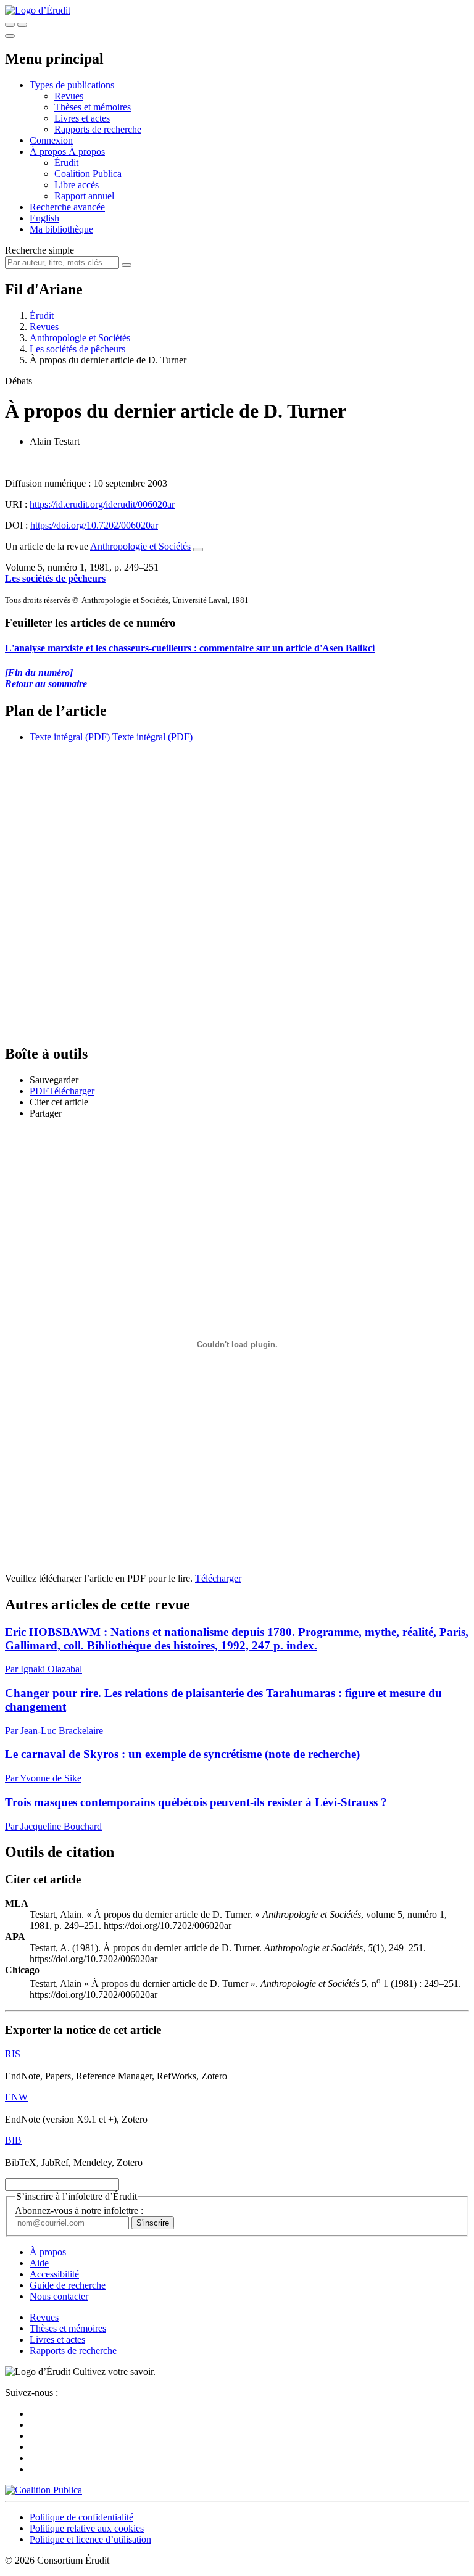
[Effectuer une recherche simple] (10, 25)
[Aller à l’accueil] (38, 10)
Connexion (51, 140)
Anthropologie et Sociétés (80, 338)
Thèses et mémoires (93, 107)
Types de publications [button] (72, 85)
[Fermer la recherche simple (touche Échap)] (22, 25)
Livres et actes (82, 118)
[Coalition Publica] (44, 2490)
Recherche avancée (67, 207)
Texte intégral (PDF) (70, 737)
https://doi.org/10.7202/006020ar (94, 525)
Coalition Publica (88, 174)
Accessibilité (54, 2274)
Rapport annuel (84, 196)
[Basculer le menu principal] (10, 36)
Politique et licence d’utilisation (90, 2539)
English (44, 218)
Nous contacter (59, 2296)
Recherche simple (39, 250)
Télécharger (218, 1578)
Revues (69, 96)
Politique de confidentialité (81, 2517)
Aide (39, 2263)
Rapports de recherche (98, 129)
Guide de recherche (68, 2285)
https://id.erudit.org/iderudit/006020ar (102, 504)
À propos (87, 151)
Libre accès (77, 185)
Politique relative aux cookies (87, 2528)
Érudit (66, 163)
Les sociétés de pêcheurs (77, 349)
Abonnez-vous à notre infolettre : (79, 2211)
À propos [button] (49, 151)
